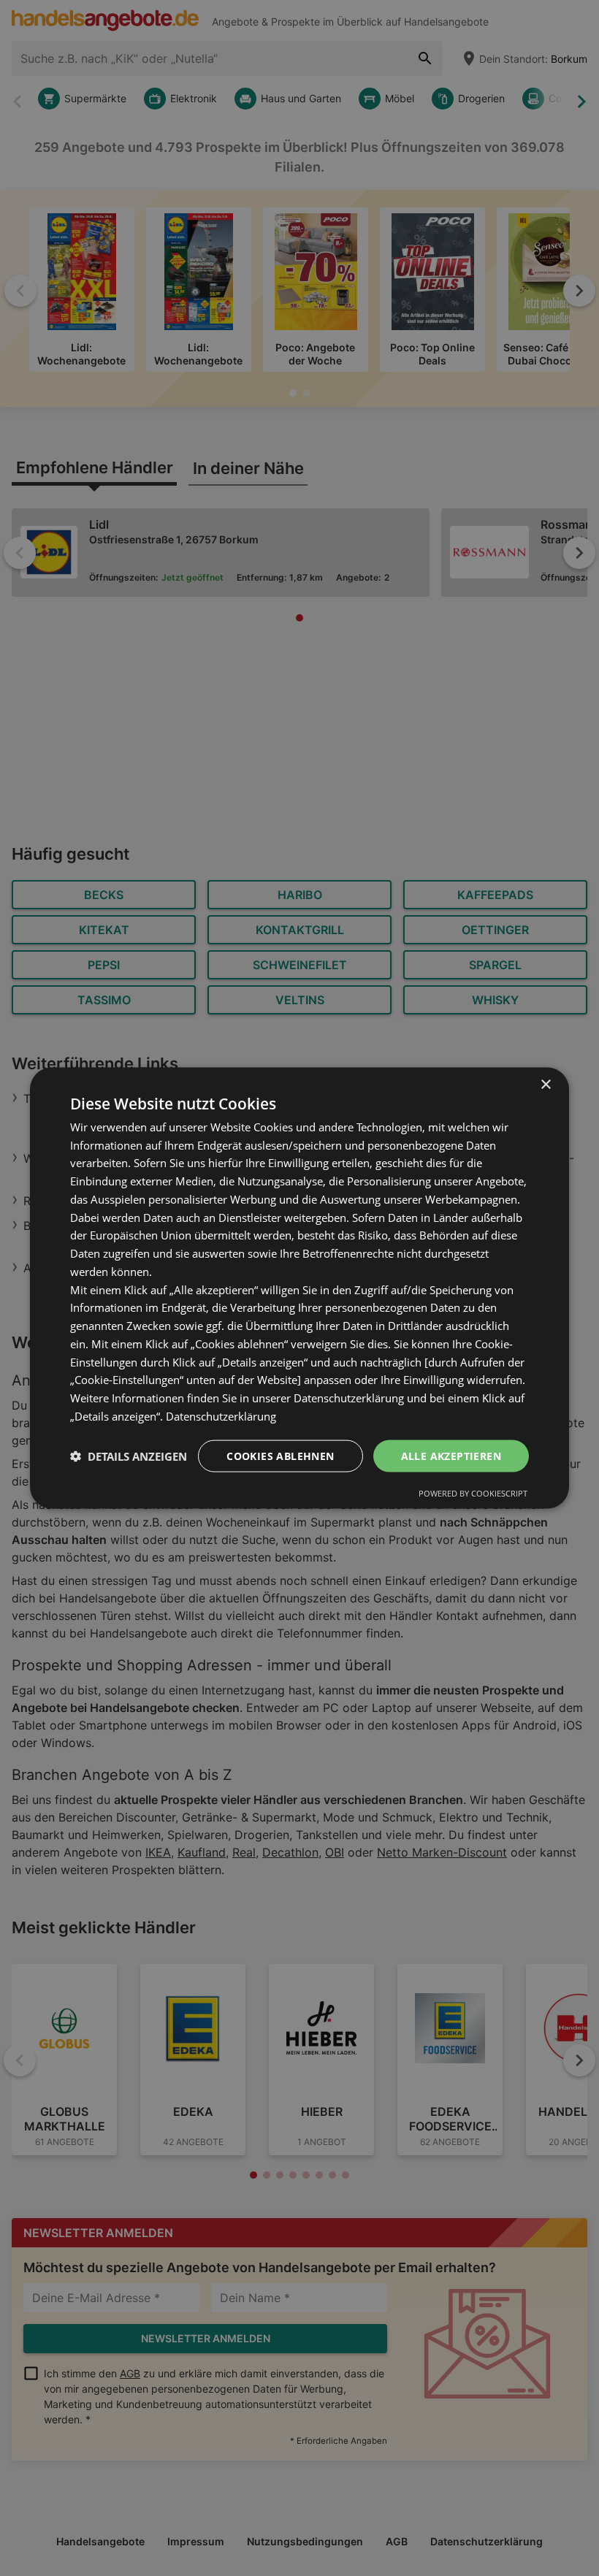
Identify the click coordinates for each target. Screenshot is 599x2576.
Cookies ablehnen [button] (280, 1455)
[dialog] (299, 1288)
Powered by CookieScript (473, 1493)
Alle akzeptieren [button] (451, 1455)
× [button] (545, 1084)
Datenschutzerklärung (221, 1415)
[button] (129, 1456)
